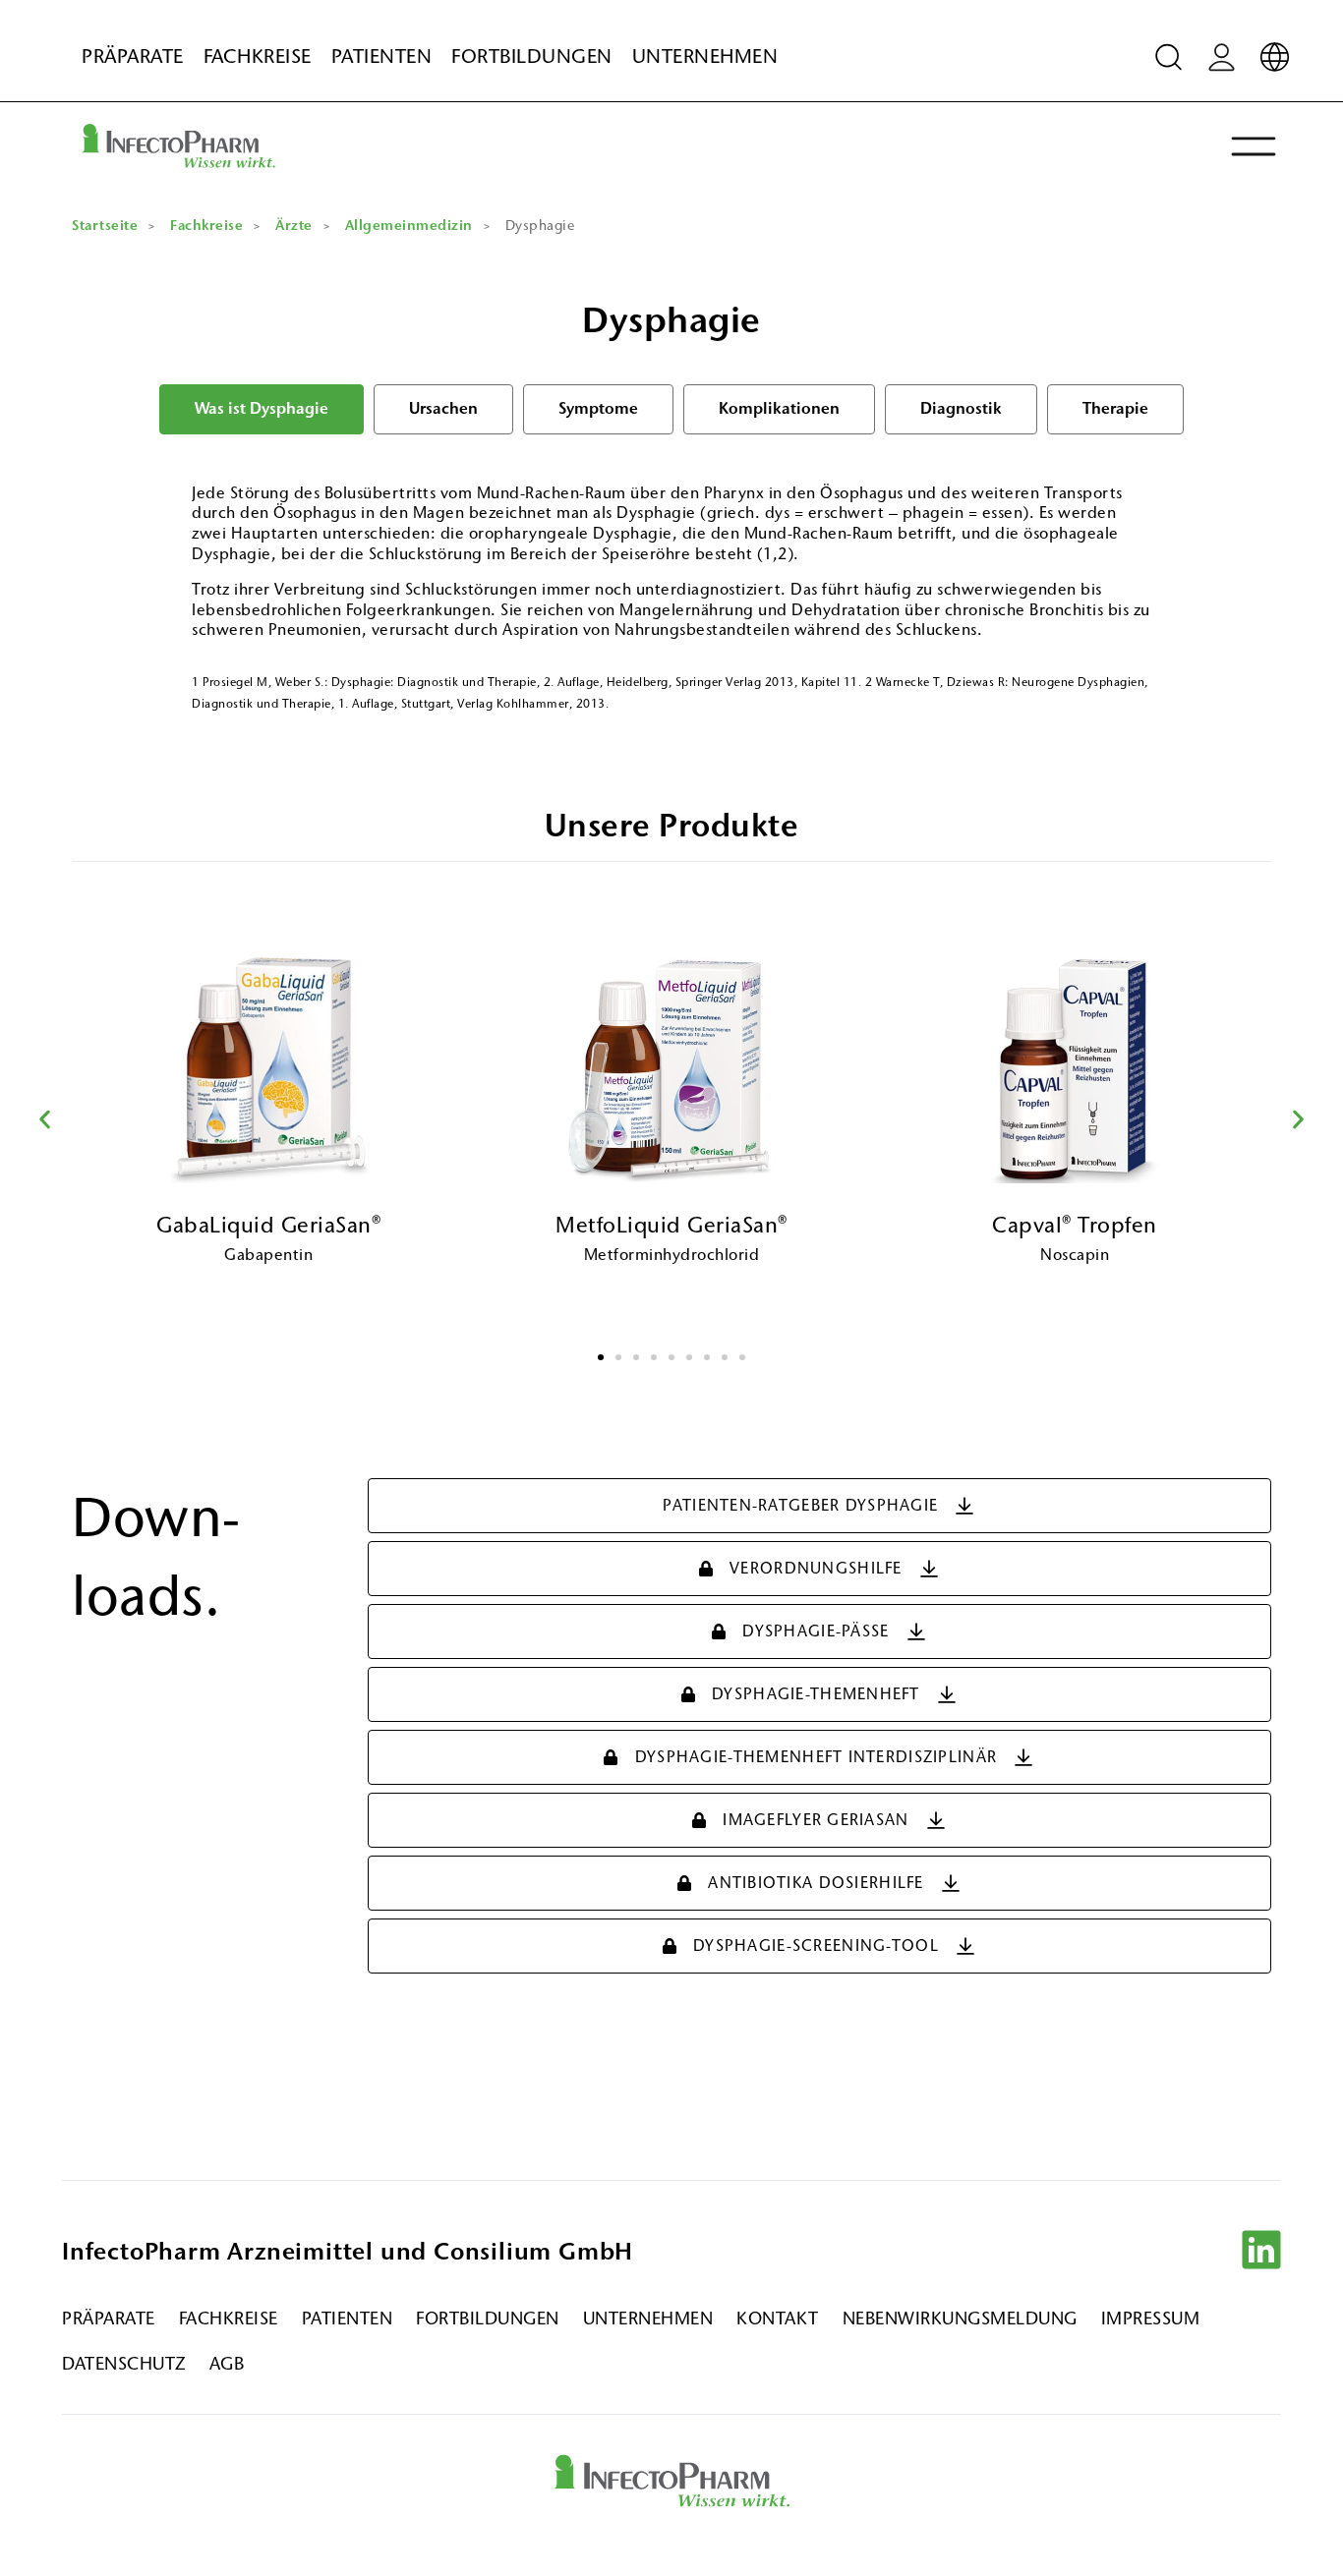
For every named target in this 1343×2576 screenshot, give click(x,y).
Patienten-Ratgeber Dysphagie (800, 1505)
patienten (382, 57)
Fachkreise (258, 57)
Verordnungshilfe (816, 1568)
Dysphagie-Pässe (816, 1631)
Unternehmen (705, 57)
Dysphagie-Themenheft (816, 1694)
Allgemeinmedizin (409, 226)
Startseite (105, 226)
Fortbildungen (532, 57)
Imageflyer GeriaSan (816, 1820)
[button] (45, 1120)
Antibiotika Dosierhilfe (816, 1883)
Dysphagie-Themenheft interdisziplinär (816, 1757)
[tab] (262, 409)
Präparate (133, 57)
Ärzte (294, 226)
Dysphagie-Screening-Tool (816, 1946)
